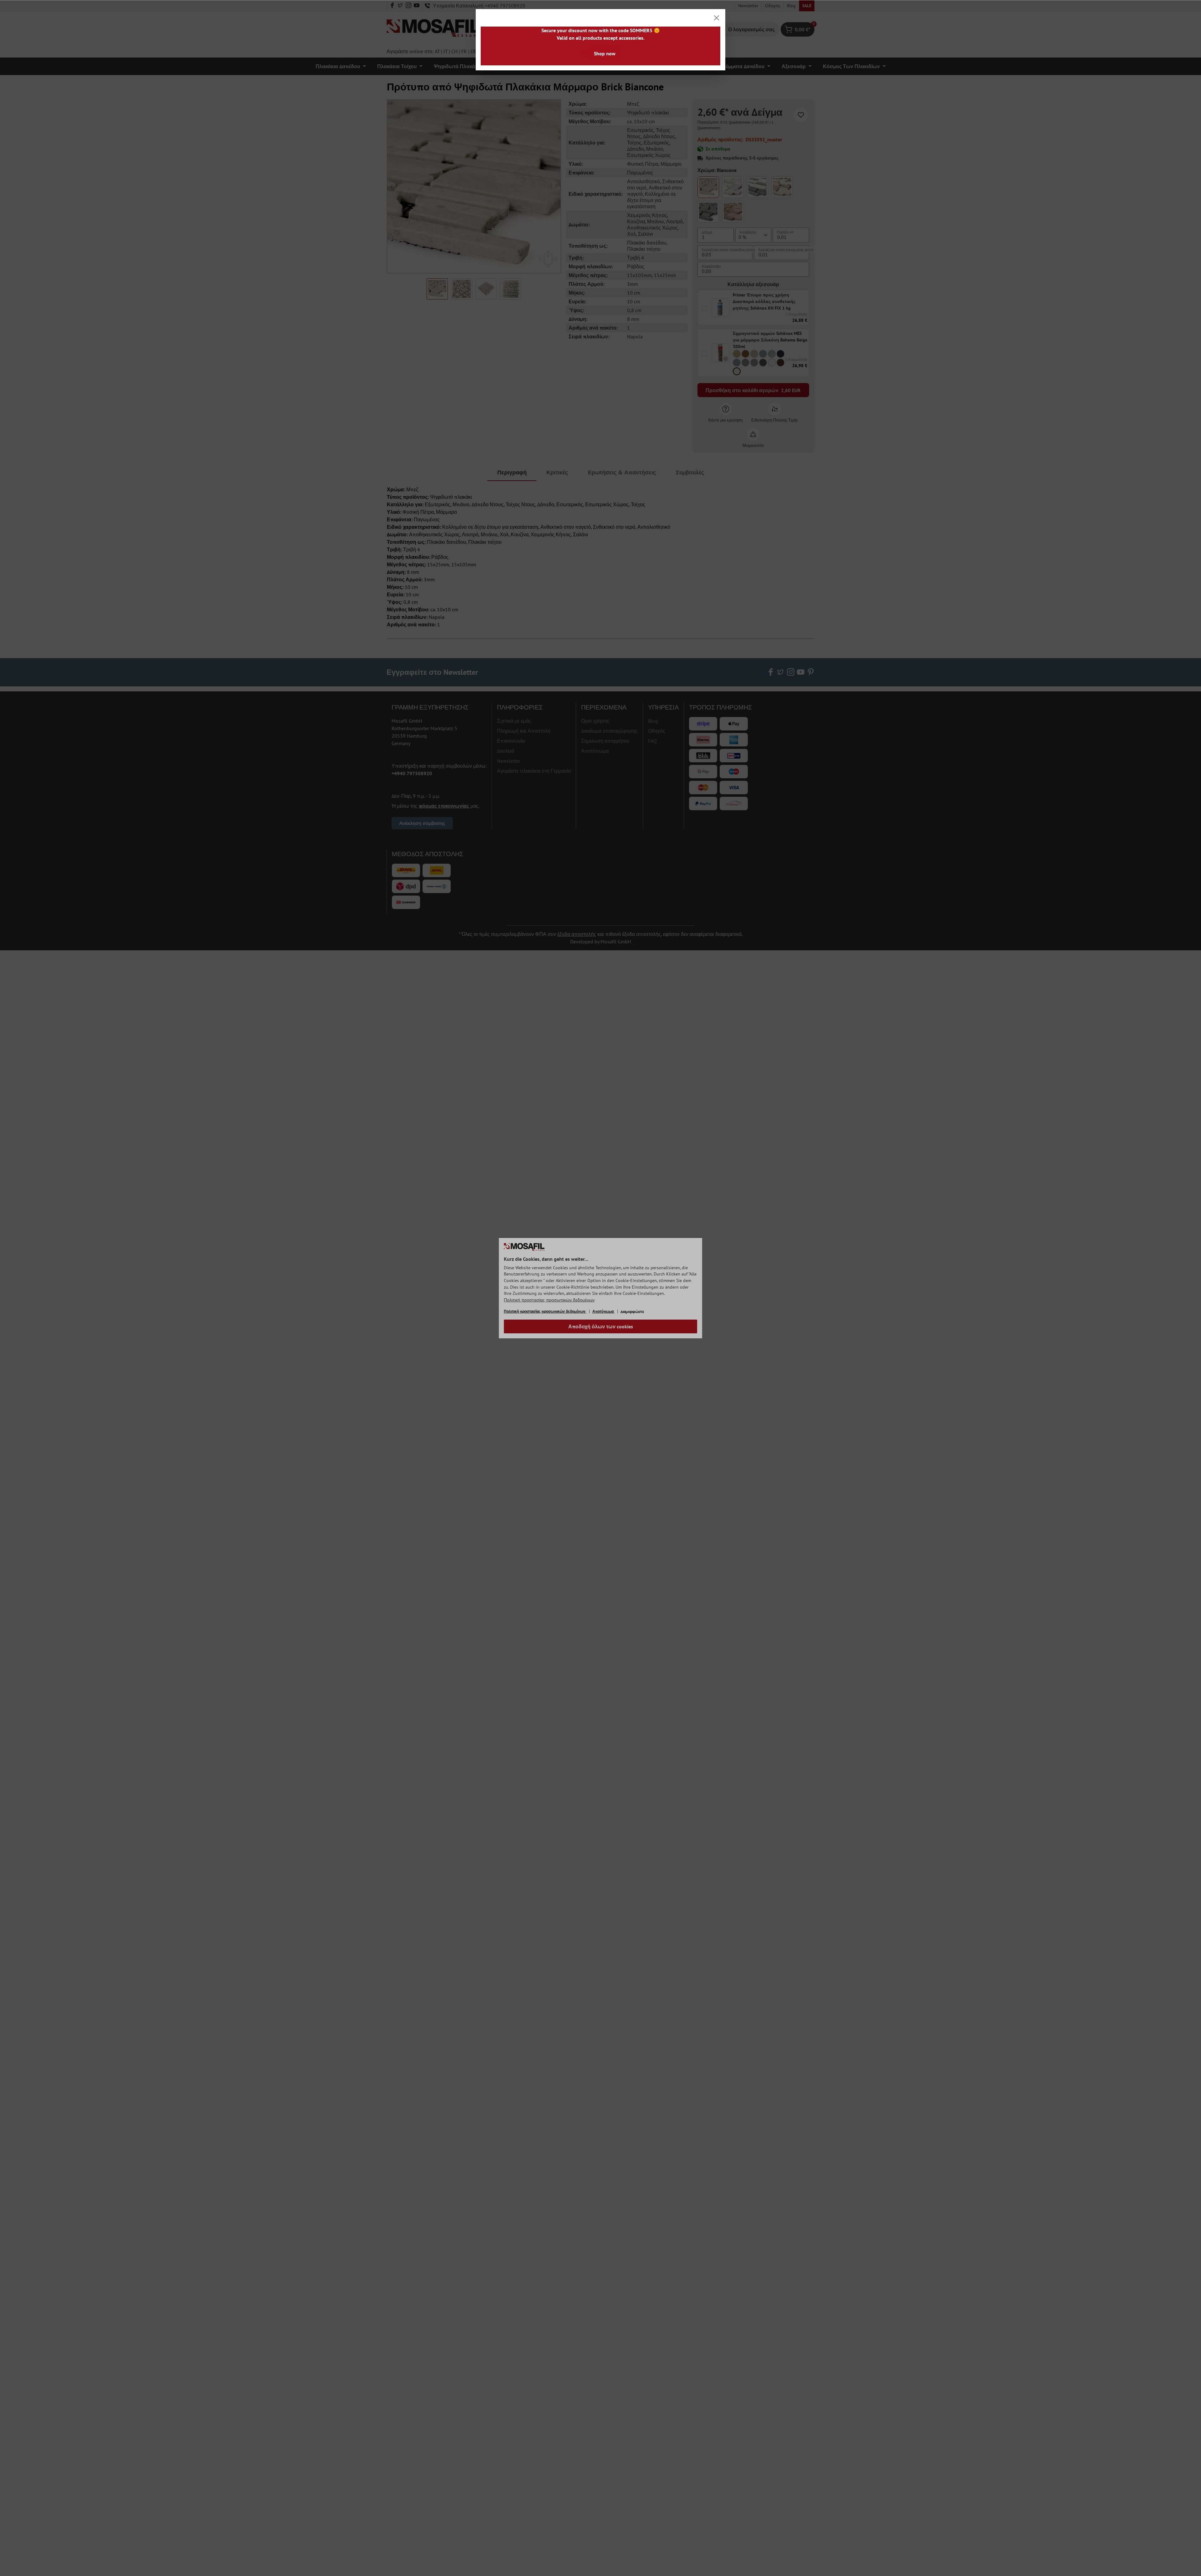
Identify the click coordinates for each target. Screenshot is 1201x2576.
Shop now (605, 53)
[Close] (717, 18)
